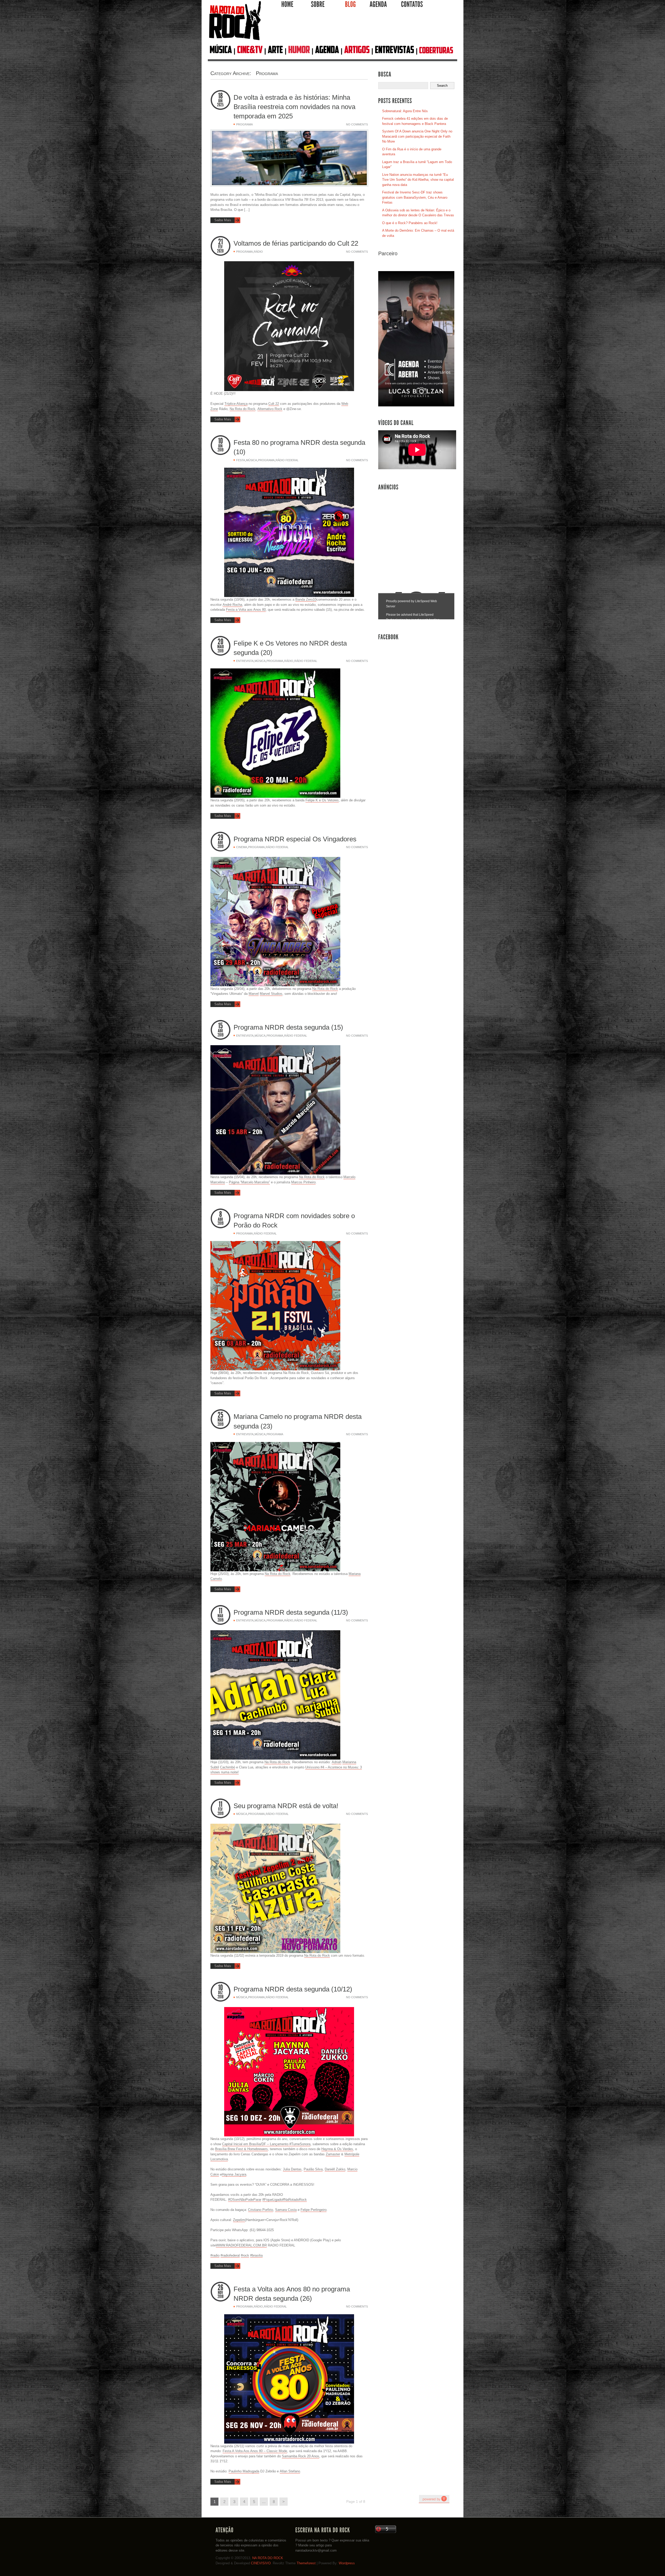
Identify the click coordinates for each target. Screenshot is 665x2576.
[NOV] (221, 2293)
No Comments (357, 124)
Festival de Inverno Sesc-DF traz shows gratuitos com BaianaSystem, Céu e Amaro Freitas (415, 197)
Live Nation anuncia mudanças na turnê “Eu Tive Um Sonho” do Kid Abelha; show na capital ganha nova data (418, 180)
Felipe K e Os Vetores (322, 800)
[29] (221, 838)
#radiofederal (230, 2255)
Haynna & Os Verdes (337, 2149)
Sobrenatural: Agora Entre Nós (405, 111)
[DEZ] (221, 1993)
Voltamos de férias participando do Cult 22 (296, 243)
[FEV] (221, 247)
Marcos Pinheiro (303, 1182)
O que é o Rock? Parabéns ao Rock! (410, 223)
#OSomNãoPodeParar (245, 2200)
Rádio (258, 252)
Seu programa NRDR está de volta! (286, 1806)
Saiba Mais (223, 220)
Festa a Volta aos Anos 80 (246, 610)
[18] (221, 96)
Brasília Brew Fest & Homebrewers (241, 2149)
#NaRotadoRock (295, 2200)
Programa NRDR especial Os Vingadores (295, 839)
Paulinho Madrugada (244, 2471)
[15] (221, 1026)
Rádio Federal (287, 460)
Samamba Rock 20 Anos (301, 2456)
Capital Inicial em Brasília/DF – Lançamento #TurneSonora (266, 2144)
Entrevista (245, 661)
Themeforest (306, 2563)
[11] (221, 1611)
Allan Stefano (290, 2471)
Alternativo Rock (270, 409)
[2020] (221, 251)
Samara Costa (286, 2210)
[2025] (221, 105)
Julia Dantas (292, 2169)
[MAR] (221, 1420)
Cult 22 (274, 404)
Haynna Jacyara (234, 2174)
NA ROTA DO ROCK (268, 2558)
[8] (221, 1214)
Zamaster (333, 2154)
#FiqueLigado (272, 2200)
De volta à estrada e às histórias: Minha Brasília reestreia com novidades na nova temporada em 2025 (294, 107)
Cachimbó (228, 1767)
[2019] (221, 450)
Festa (241, 460)
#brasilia (256, 2255)
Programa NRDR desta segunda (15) (288, 1027)
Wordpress (347, 2563)
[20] (221, 642)
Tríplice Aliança (236, 404)
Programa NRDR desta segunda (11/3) (291, 1612)
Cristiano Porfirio (261, 2210)
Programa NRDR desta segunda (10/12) (293, 1989)
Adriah (337, 1762)
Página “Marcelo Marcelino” (249, 1182)
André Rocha (232, 605)
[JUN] (221, 101)
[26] (221, 2288)
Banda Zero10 (306, 599)
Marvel (254, 994)
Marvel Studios (271, 994)
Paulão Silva (313, 2169)
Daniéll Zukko (335, 2169)
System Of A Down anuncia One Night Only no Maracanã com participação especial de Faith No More (417, 136)
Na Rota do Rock (242, 409)
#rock (245, 2255)
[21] (221, 242)
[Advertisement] (360, 28)
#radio (215, 2255)
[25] (221, 1415)
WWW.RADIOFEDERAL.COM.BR (241, 2245)
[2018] (221, 1997)
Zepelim (239, 2220)
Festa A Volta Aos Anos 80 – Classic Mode (255, 2451)
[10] (221, 441)
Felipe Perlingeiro (314, 2210)
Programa (244, 124)
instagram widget (434, 2499)
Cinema (242, 847)
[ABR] (221, 843)
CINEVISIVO (261, 2563)
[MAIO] (221, 647)
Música (251, 460)
